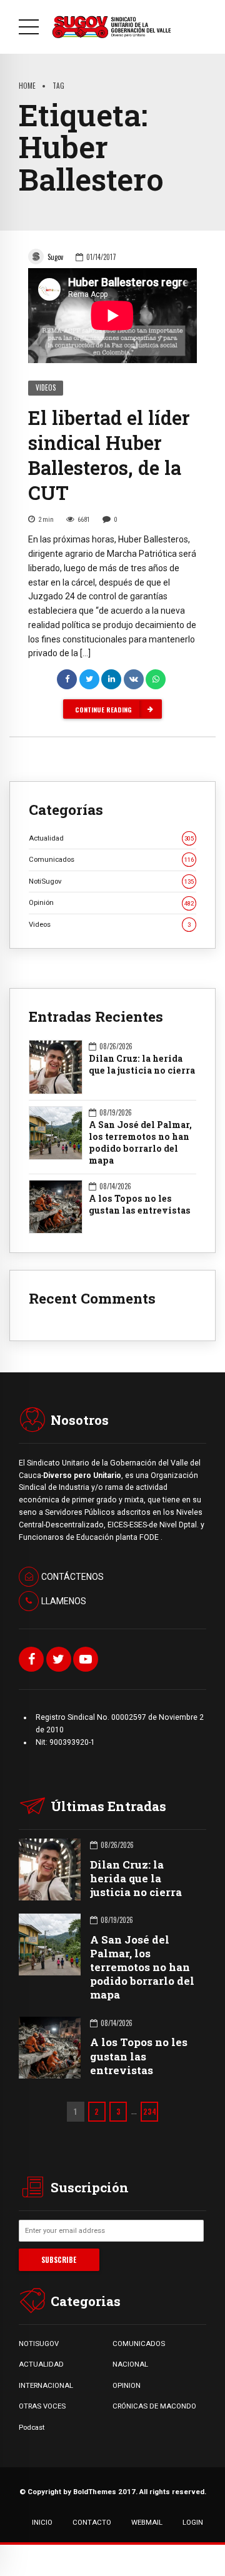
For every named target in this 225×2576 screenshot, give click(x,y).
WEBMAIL (147, 2522)
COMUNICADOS (139, 2344)
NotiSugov (111, 881)
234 (150, 2111)
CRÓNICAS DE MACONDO (154, 2406)
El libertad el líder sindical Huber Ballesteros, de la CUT (109, 455)
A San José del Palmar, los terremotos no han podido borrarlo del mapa (140, 1143)
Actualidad (111, 838)
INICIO (42, 2522)
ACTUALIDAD (41, 2364)
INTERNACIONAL (46, 2385)
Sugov (55, 257)
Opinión (111, 902)
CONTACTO (92, 2522)
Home (27, 85)
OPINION (127, 2385)
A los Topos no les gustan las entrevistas (140, 1205)
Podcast (32, 2427)
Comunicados (111, 859)
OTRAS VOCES (42, 2406)
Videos (46, 387)
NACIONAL (130, 2364)
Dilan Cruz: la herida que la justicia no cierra (142, 1065)
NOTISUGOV (39, 2344)
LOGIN (193, 2522)
